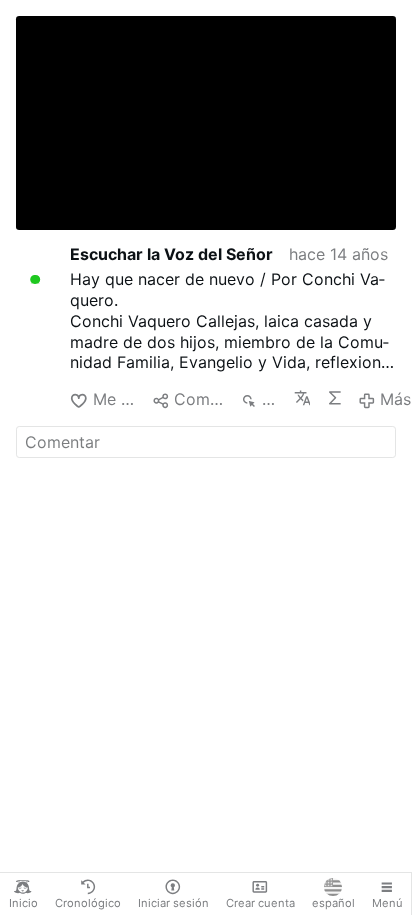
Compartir (198, 399)
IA (334, 398)
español (333, 903)
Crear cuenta (260, 903)
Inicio (23, 903)
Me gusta (114, 399)
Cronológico (88, 903)
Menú (387, 903)
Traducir (302, 398)
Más (395, 399)
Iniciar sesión (173, 903)
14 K (270, 399)
